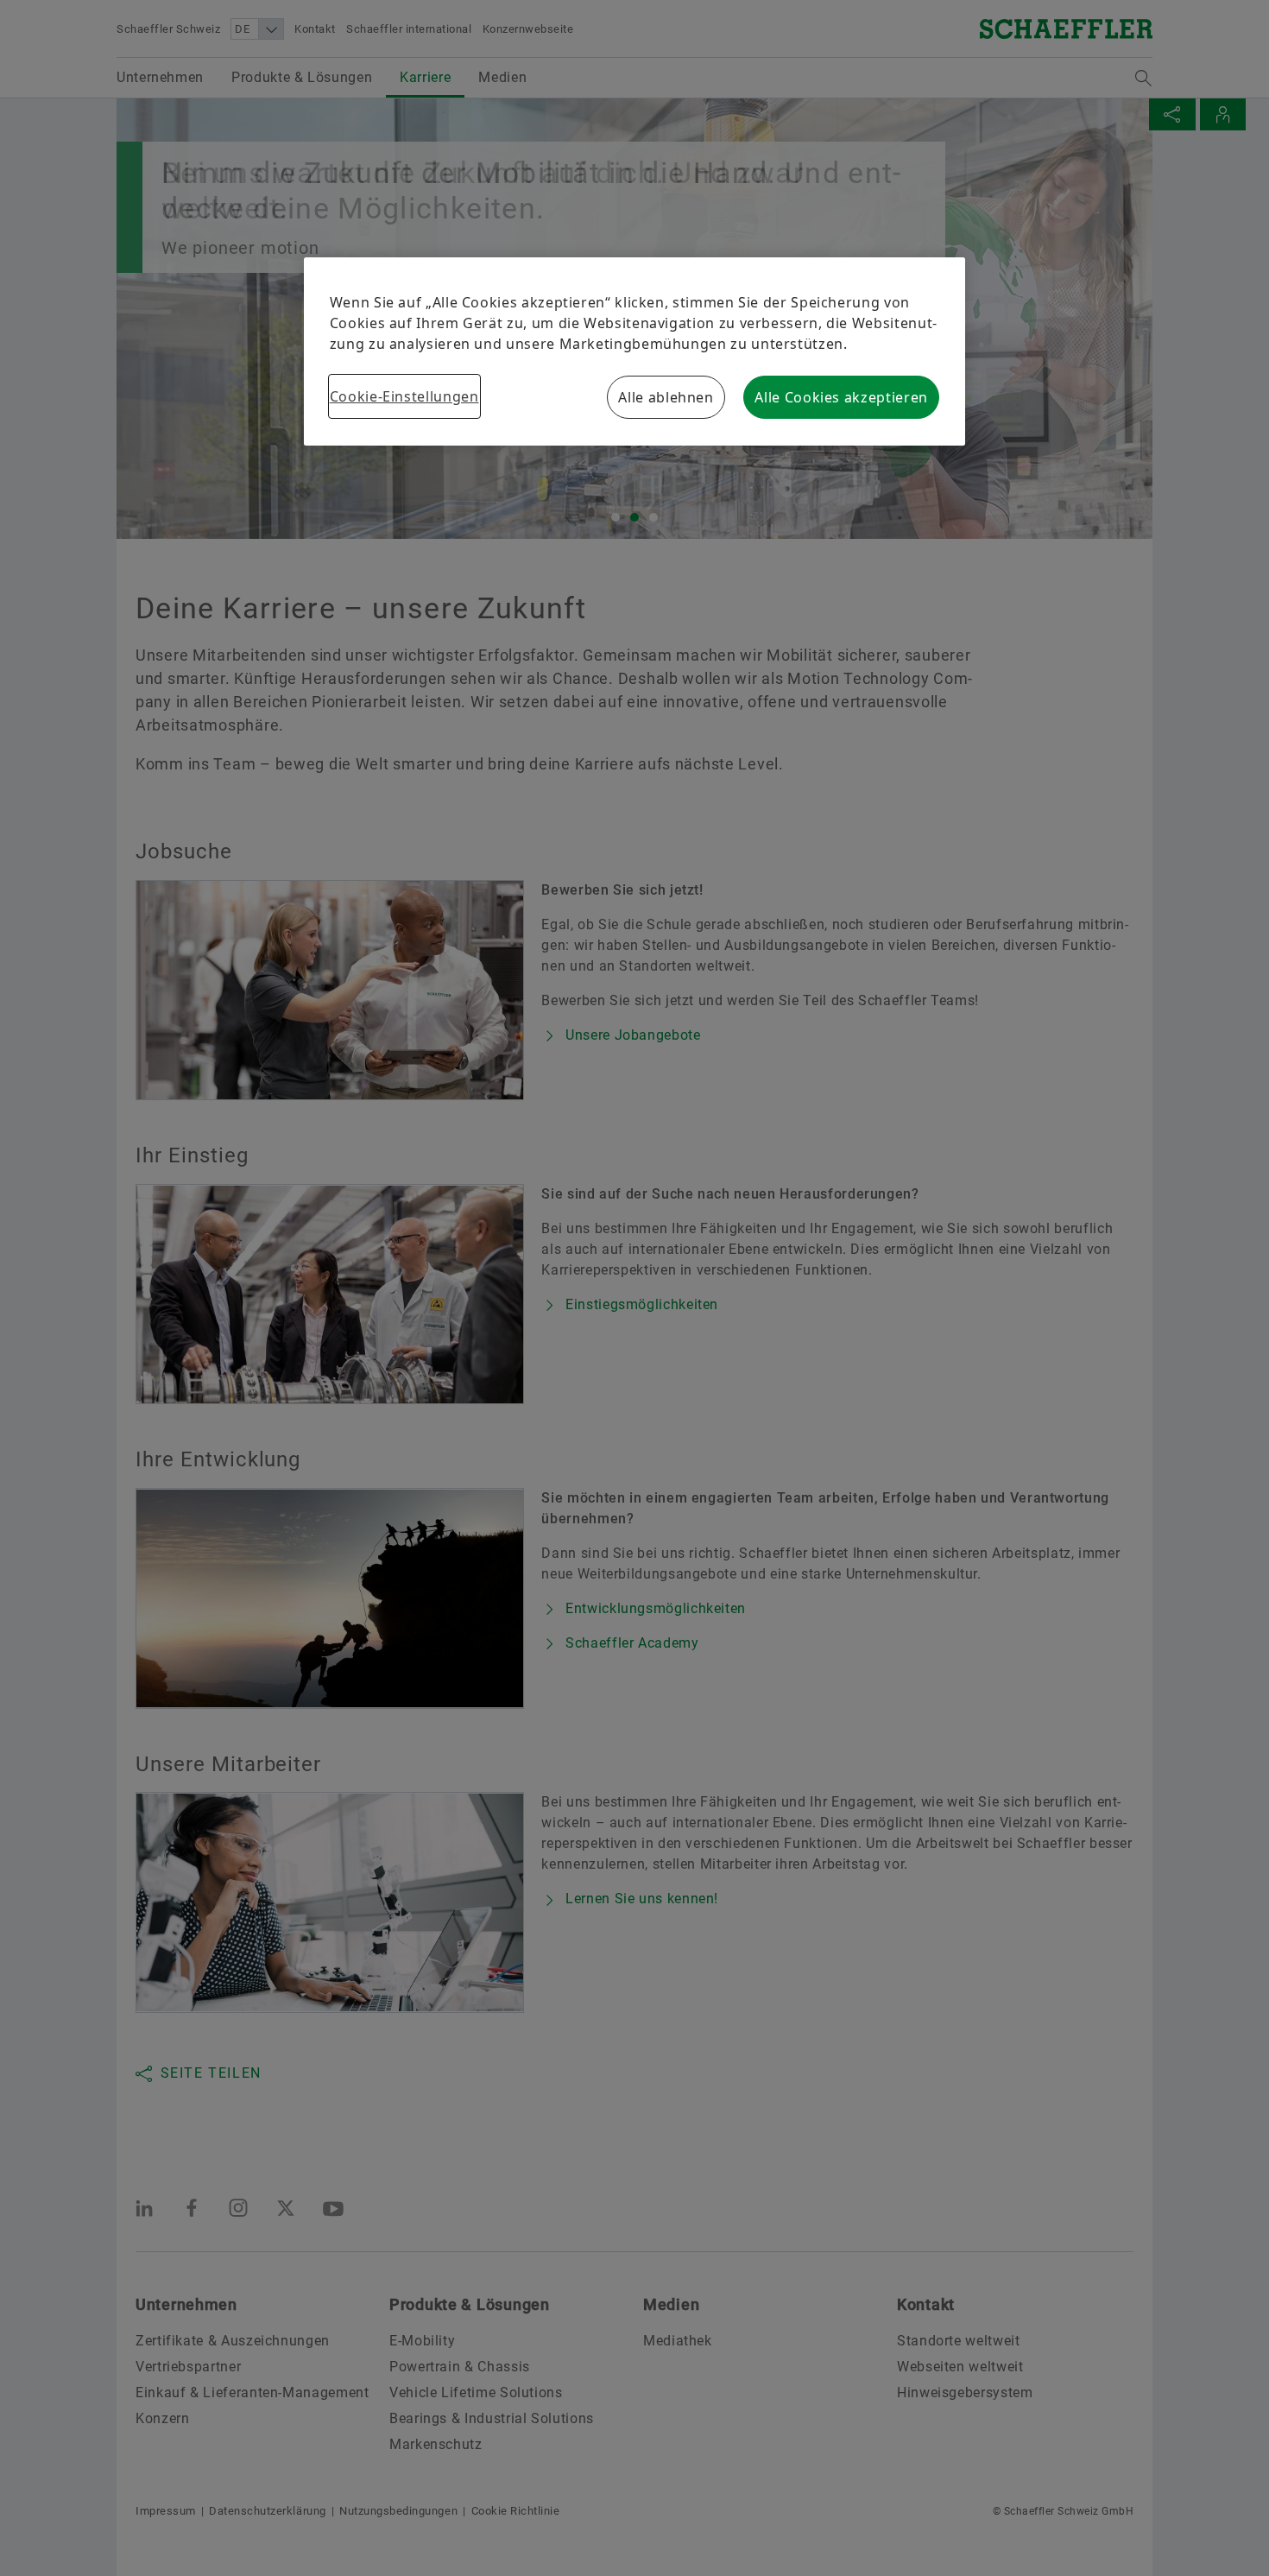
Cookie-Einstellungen (404, 396)
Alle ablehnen (666, 397)
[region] (635, 351)
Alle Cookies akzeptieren (841, 397)
